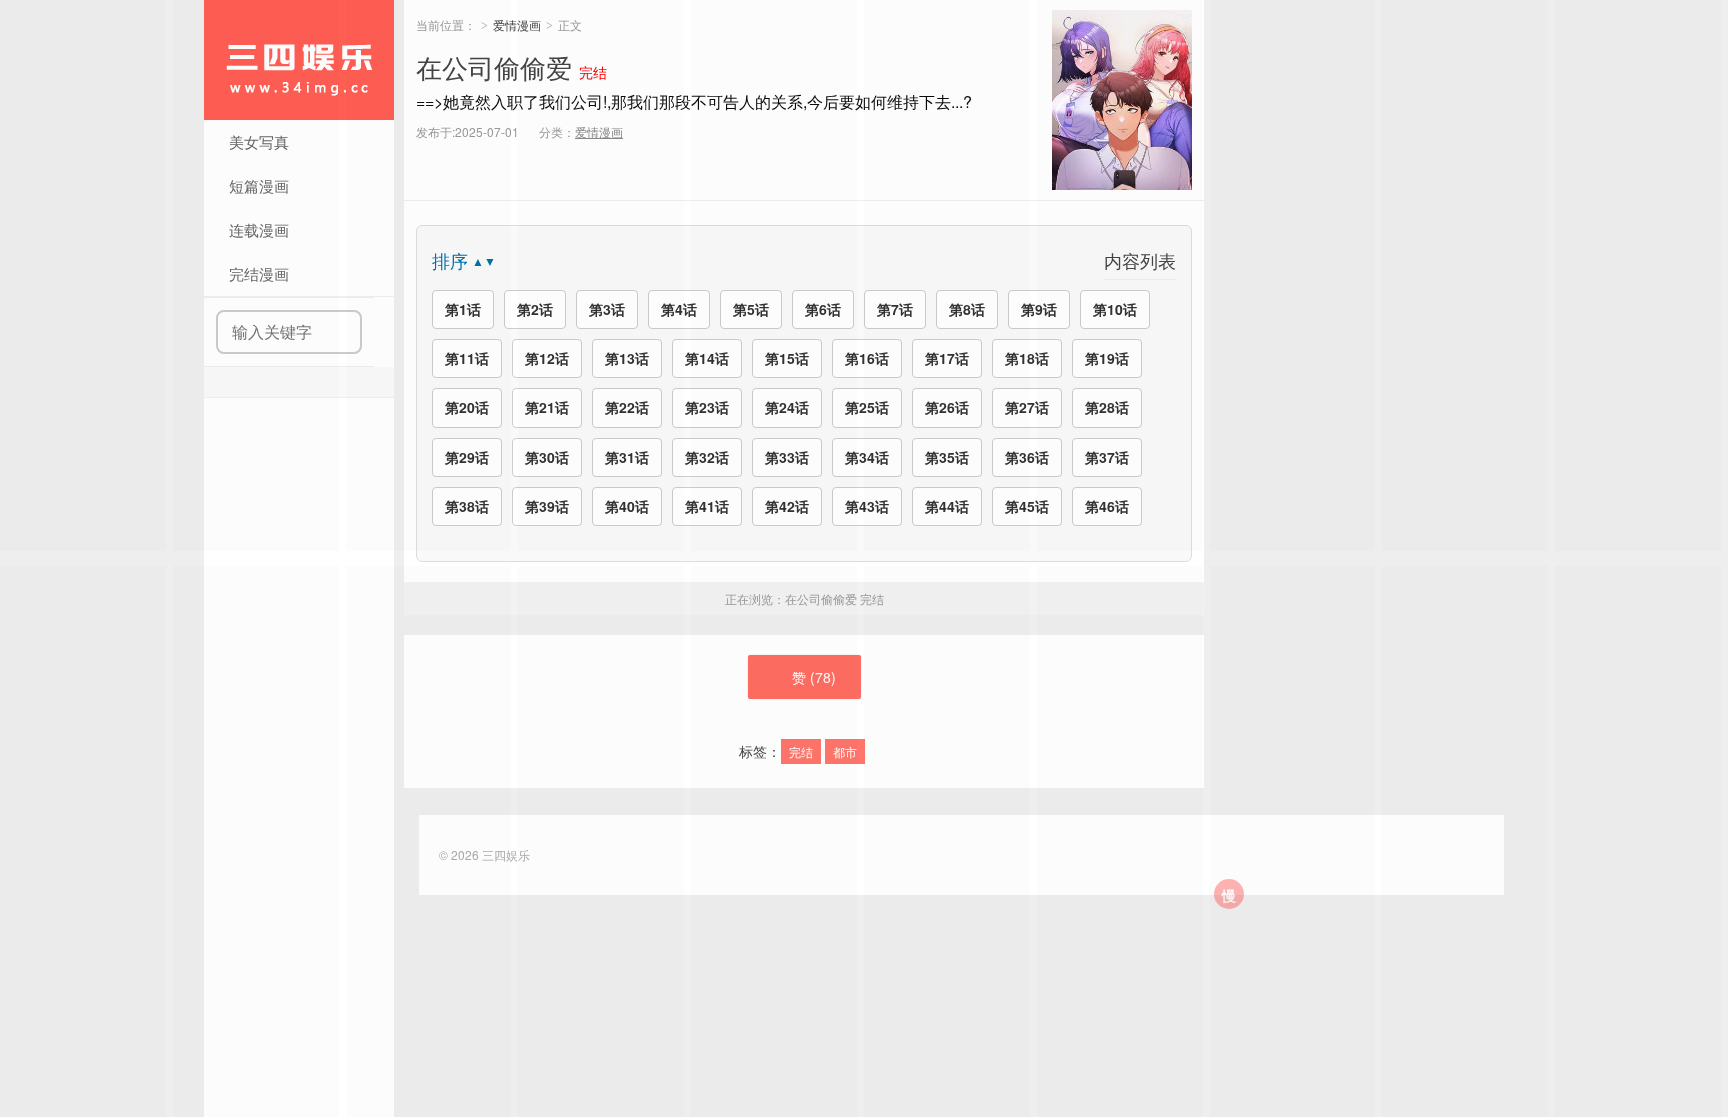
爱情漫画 (517, 24)
